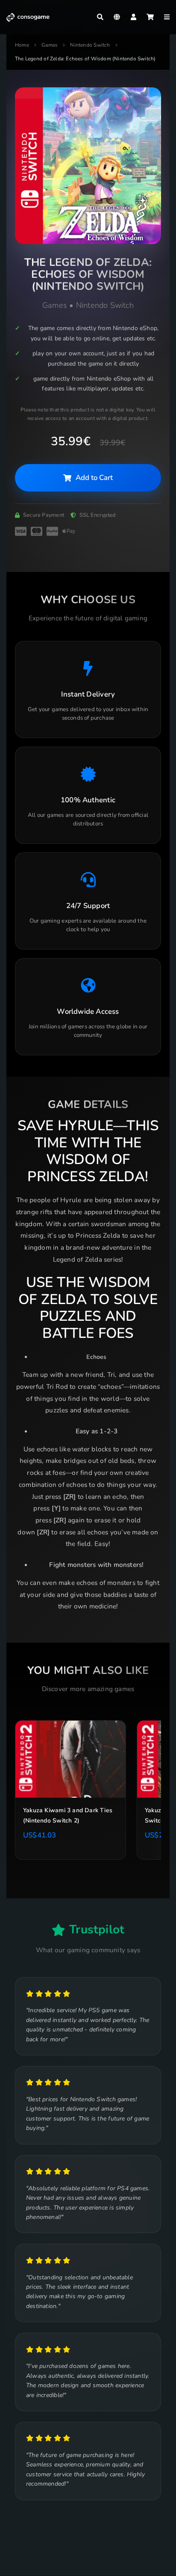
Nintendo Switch (90, 45)
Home (22, 45)
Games (50, 45)
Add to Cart (94, 478)
